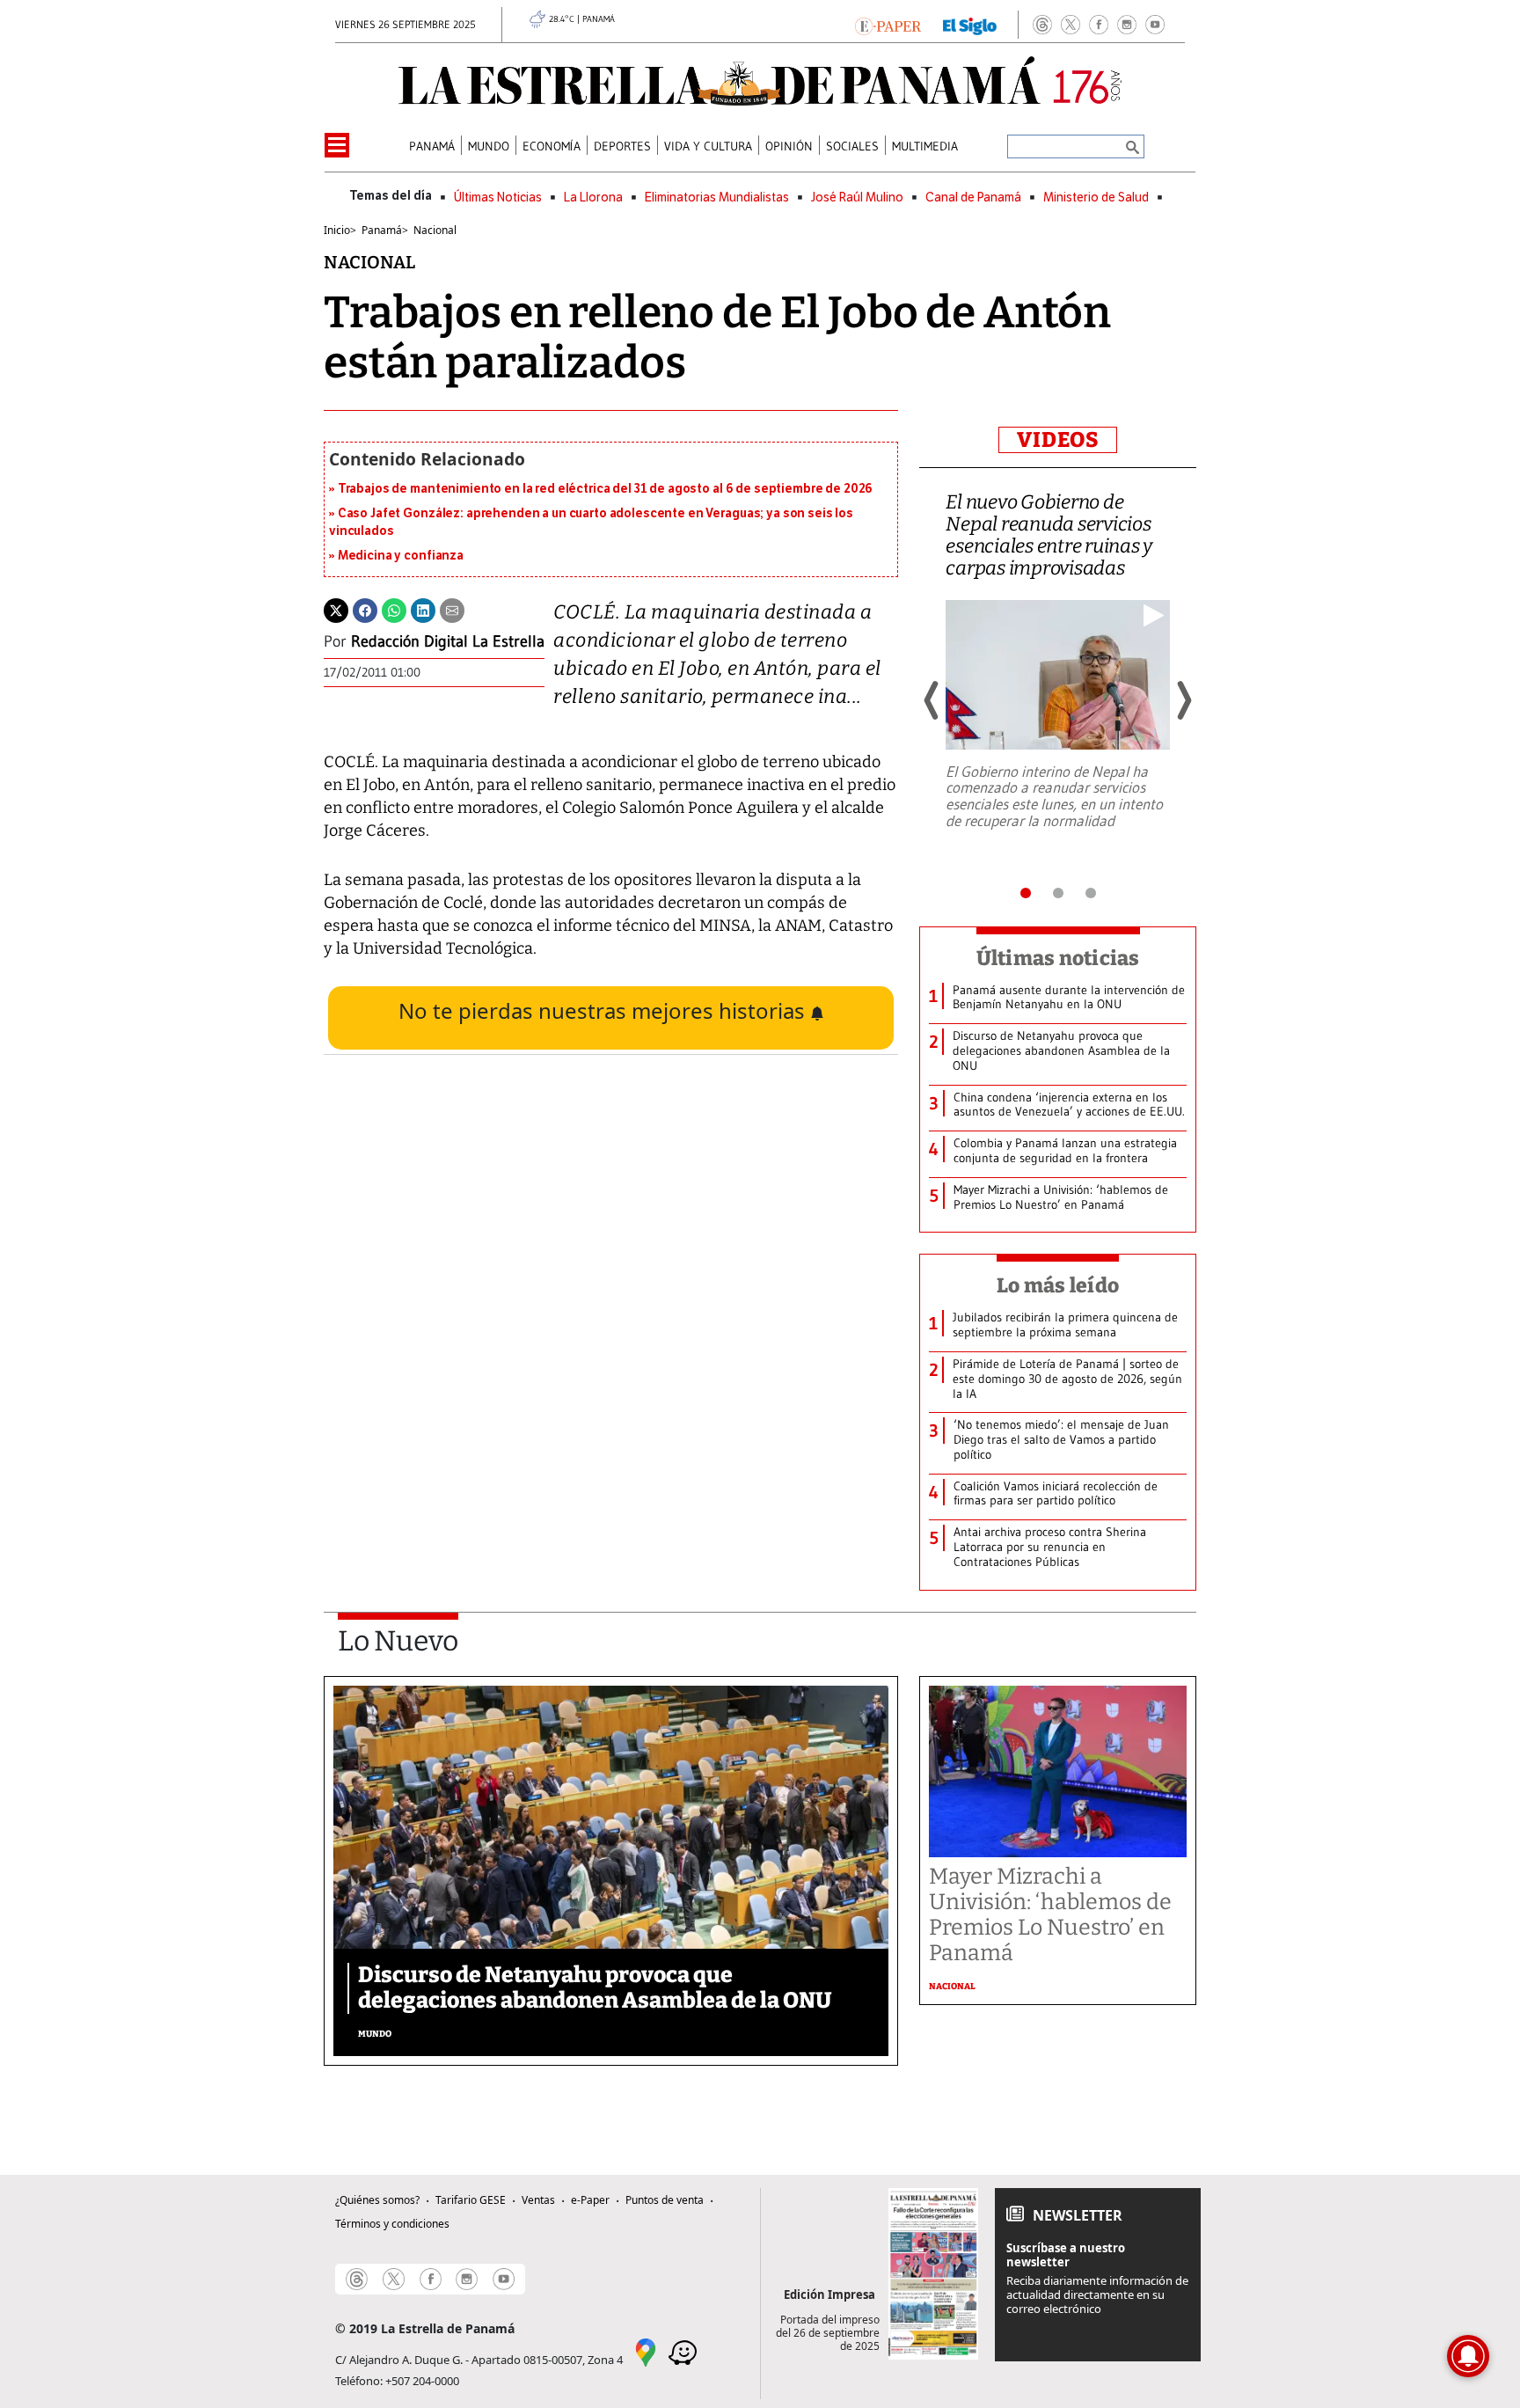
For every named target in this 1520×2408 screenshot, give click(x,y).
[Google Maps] (646, 2351)
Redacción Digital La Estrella (448, 641)
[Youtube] (1155, 25)
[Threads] (1042, 25)
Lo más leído (1058, 1285)
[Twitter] (336, 610)
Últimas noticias (1058, 958)
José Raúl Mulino (857, 198)
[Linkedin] (423, 610)
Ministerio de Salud (1096, 198)
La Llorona (593, 198)
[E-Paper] (888, 25)
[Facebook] (1099, 25)
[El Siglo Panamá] (970, 25)
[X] (1071, 25)
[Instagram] (1127, 25)
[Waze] (683, 2351)
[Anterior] (932, 700)
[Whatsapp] (394, 610)
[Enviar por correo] (452, 610)
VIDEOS (1058, 440)
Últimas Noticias (498, 198)
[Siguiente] (1183, 700)
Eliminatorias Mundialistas (717, 198)
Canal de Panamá (973, 198)
